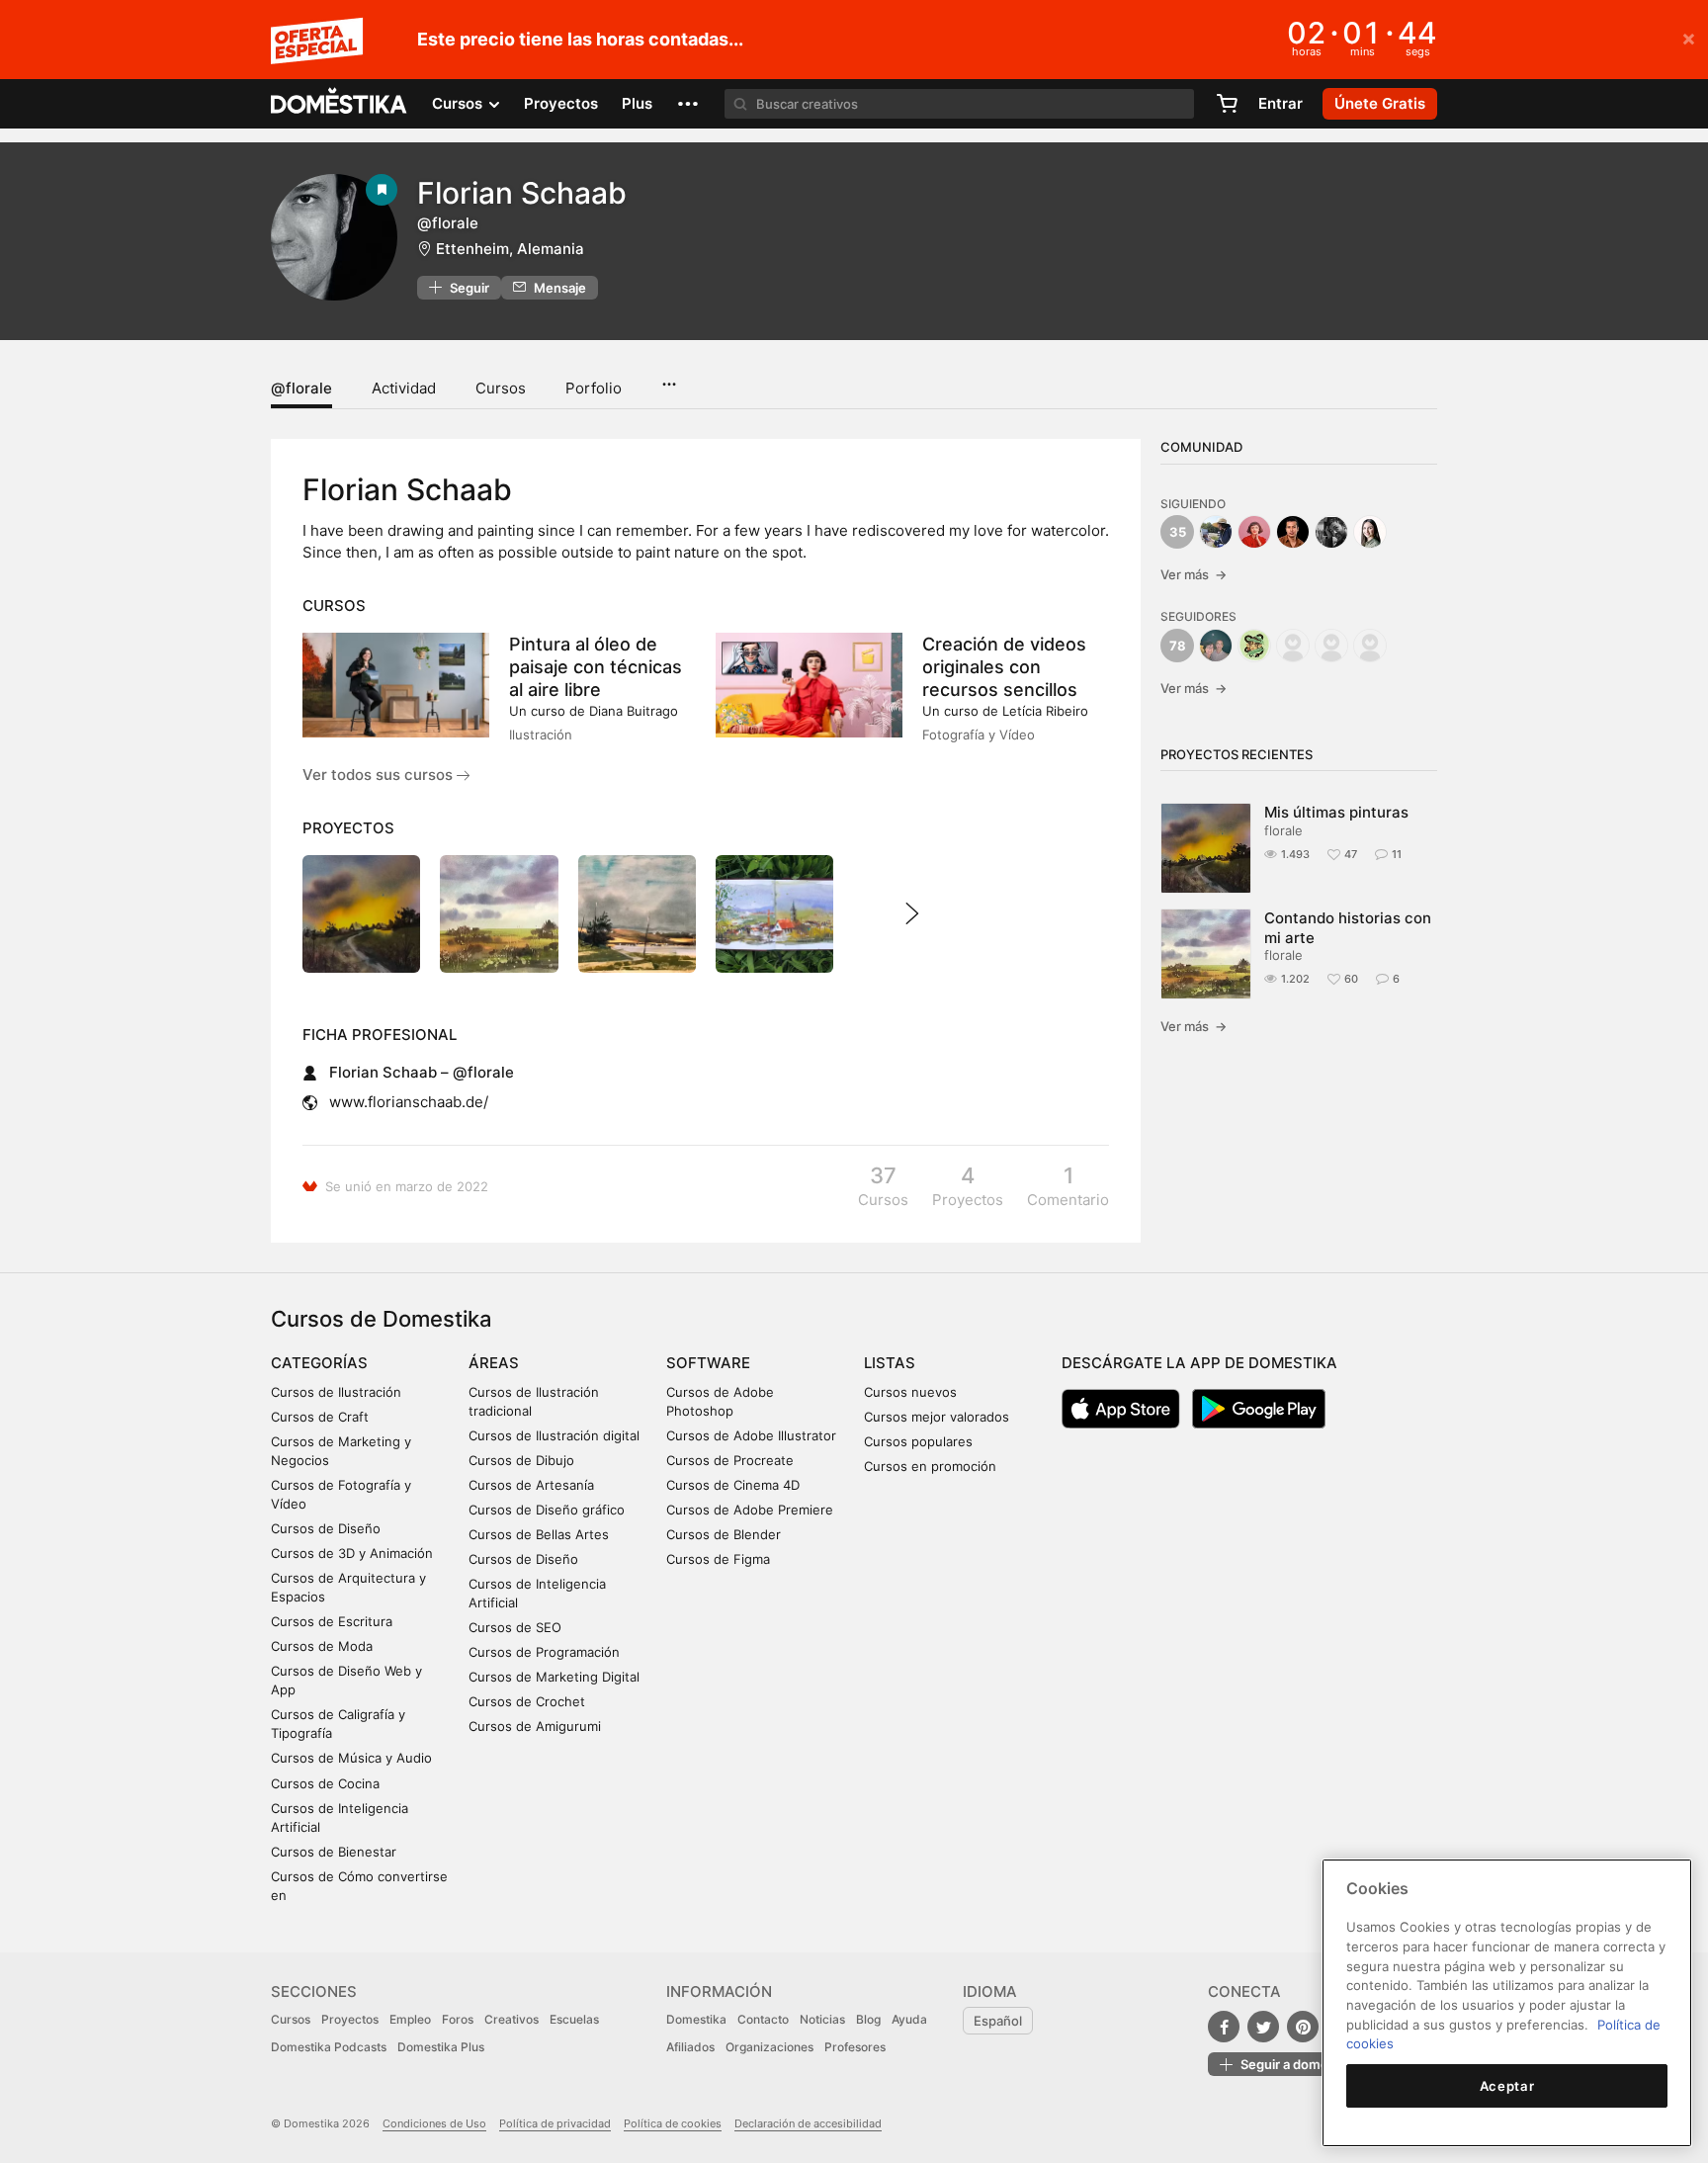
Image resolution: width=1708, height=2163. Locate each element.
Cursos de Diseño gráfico (547, 1510)
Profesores (855, 2047)
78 (1178, 646)
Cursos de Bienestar (334, 1852)
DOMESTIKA (340, 104)
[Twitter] (1263, 2027)
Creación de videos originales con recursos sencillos (1004, 667)
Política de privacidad (555, 2123)
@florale (301, 388)
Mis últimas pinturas (1336, 812)
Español (998, 2021)
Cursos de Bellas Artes (539, 1534)
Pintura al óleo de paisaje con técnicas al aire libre (596, 667)
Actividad (404, 388)
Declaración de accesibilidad (808, 2123)
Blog (868, 2019)
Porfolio (594, 388)
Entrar (1281, 103)
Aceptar (1507, 2086)
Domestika (696, 2019)
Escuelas (574, 2019)
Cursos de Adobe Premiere (750, 1510)
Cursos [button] (459, 103)
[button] (688, 104)
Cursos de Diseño (326, 1528)
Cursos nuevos (910, 1392)
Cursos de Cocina (325, 1783)
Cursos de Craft (320, 1417)
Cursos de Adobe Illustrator (751, 1435)
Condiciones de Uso (434, 2123)
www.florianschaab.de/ (409, 1102)
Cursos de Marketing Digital (554, 1677)
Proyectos (561, 103)
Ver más (1194, 574)
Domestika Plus (441, 2047)
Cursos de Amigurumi (535, 1726)
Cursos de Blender (724, 1534)
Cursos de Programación (544, 1652)
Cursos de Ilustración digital (554, 1435)
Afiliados (690, 2047)
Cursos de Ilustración (336, 1392)
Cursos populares (918, 1441)
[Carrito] (1227, 104)
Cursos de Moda (322, 1646)
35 (1178, 532)
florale (1283, 830)
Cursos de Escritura (332, 1621)
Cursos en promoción (930, 1466)
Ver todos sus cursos (380, 775)
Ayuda (909, 2019)
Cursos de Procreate (730, 1460)
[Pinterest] (1303, 2027)
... (669, 378)
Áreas (494, 1363)
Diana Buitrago (634, 711)
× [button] (1689, 38)
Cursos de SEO (515, 1627)
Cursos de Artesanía (531, 1485)
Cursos (501, 388)
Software (708, 1363)
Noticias (822, 2019)
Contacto (763, 2019)
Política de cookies (673, 2123)
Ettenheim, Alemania (510, 249)
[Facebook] (1224, 2027)
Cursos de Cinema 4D (733, 1485)
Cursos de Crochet (527, 1701)
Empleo (410, 2019)
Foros (458, 2019)
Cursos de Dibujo (521, 1460)
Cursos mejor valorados (937, 1417)
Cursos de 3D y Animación (352, 1553)
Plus (637, 103)
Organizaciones (769, 2047)
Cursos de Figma (718, 1559)
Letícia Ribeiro (1045, 711)
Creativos (512, 2019)
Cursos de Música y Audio (351, 1758)
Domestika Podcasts (329, 2047)
